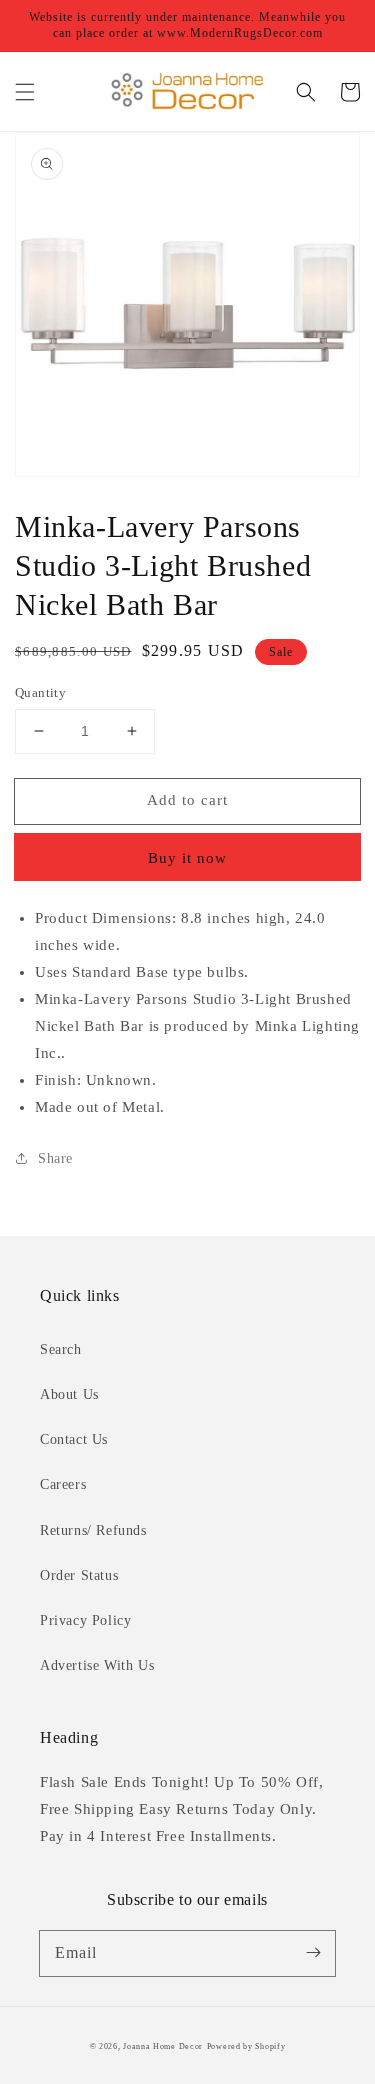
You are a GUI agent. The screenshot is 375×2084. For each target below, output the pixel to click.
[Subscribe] (313, 1953)
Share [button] (55, 1158)
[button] (25, 92)
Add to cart (187, 800)
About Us (69, 1394)
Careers (63, 1484)
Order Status (79, 1575)
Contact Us (74, 1439)
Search (61, 1349)
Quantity (40, 692)
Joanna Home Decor (163, 2046)
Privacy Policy (85, 1620)
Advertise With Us (97, 1665)
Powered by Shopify (246, 2046)
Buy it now (187, 858)
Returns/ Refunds (93, 1530)
